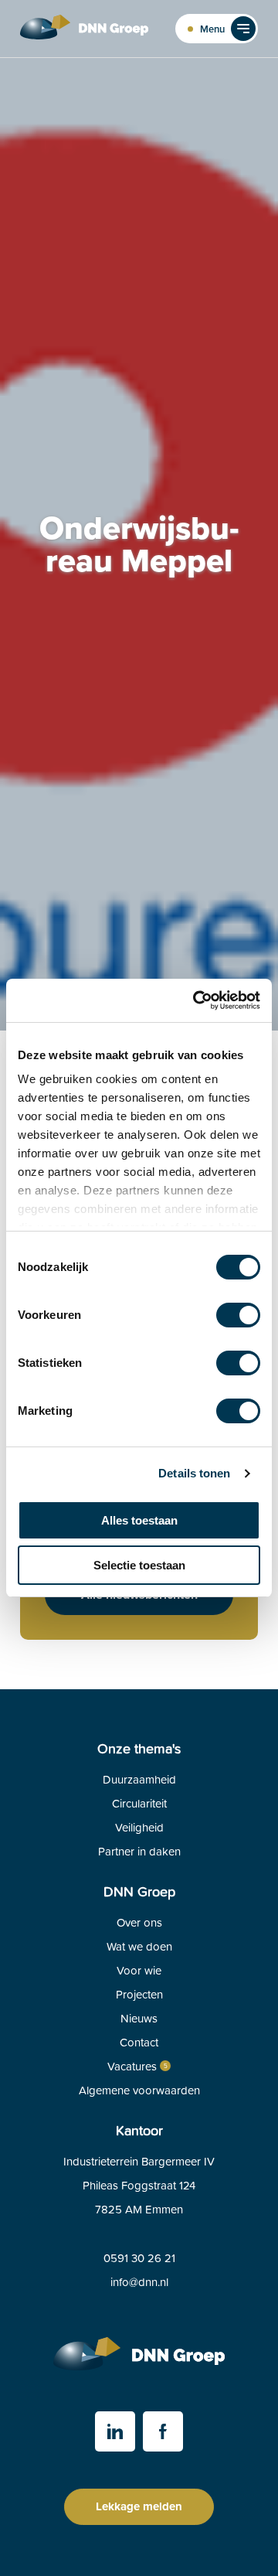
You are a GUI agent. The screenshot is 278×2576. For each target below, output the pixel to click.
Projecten (139, 1994)
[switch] (238, 1315)
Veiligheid (139, 1827)
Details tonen (194, 1473)
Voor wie (139, 1970)
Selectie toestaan (139, 1565)
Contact (139, 2042)
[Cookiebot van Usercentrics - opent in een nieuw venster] (196, 1000)
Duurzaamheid (139, 1779)
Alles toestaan (139, 1520)
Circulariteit (139, 1803)
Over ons (139, 1922)
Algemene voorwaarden (139, 2090)
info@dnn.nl (139, 2282)
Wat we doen (139, 1946)
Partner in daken (139, 1851)
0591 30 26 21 (139, 2258)
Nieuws (139, 2018)
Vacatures (132, 2066)
